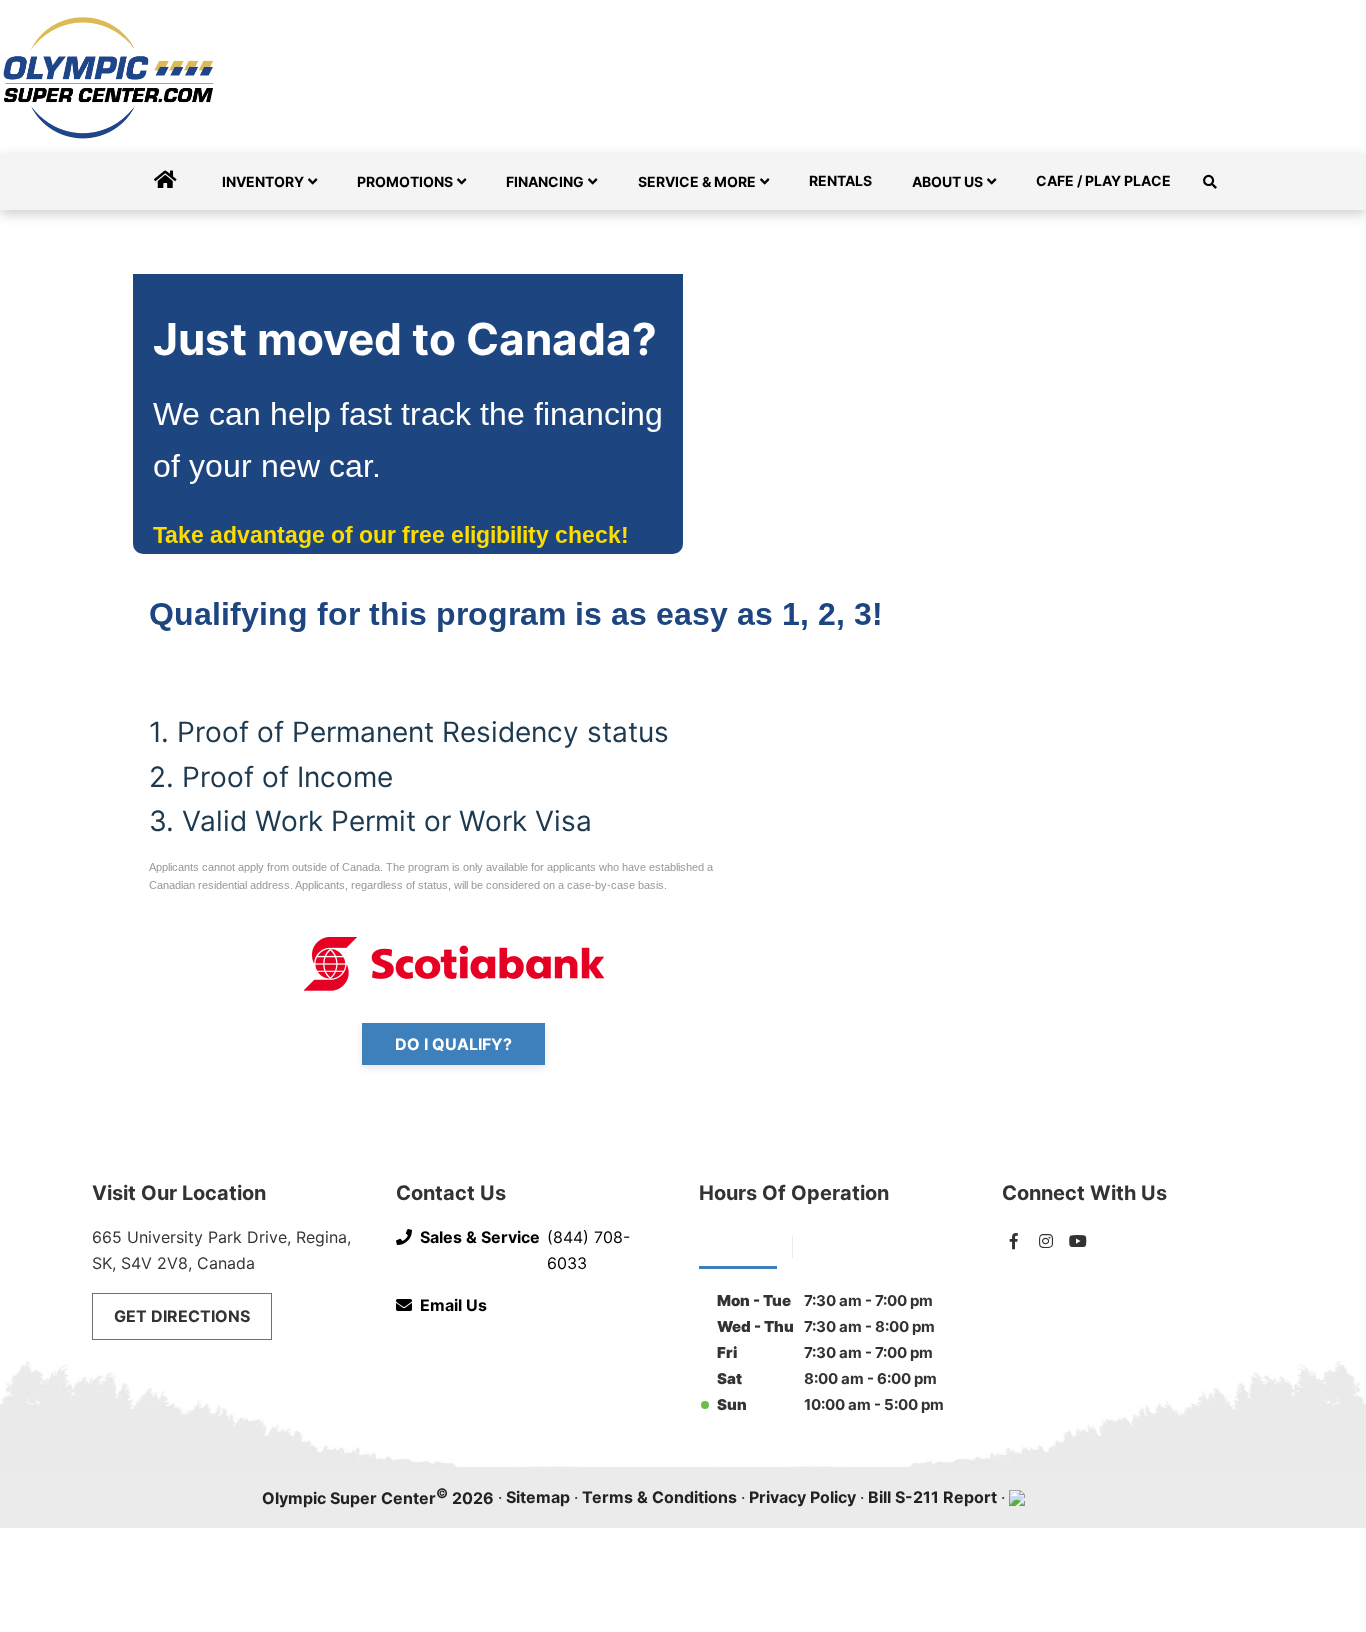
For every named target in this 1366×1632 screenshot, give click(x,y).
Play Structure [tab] (861, 1244)
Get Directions (182, 1316)
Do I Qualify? (453, 1044)
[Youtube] (1078, 1241)
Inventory (263, 181)
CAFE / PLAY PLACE (1103, 180)
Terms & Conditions (659, 1497)
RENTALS (840, 180)
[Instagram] (1046, 1241)
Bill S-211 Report (932, 1497)
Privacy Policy (802, 1497)
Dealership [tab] (738, 1244)
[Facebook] (1014, 1241)
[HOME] (165, 182)
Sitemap (538, 1497)
